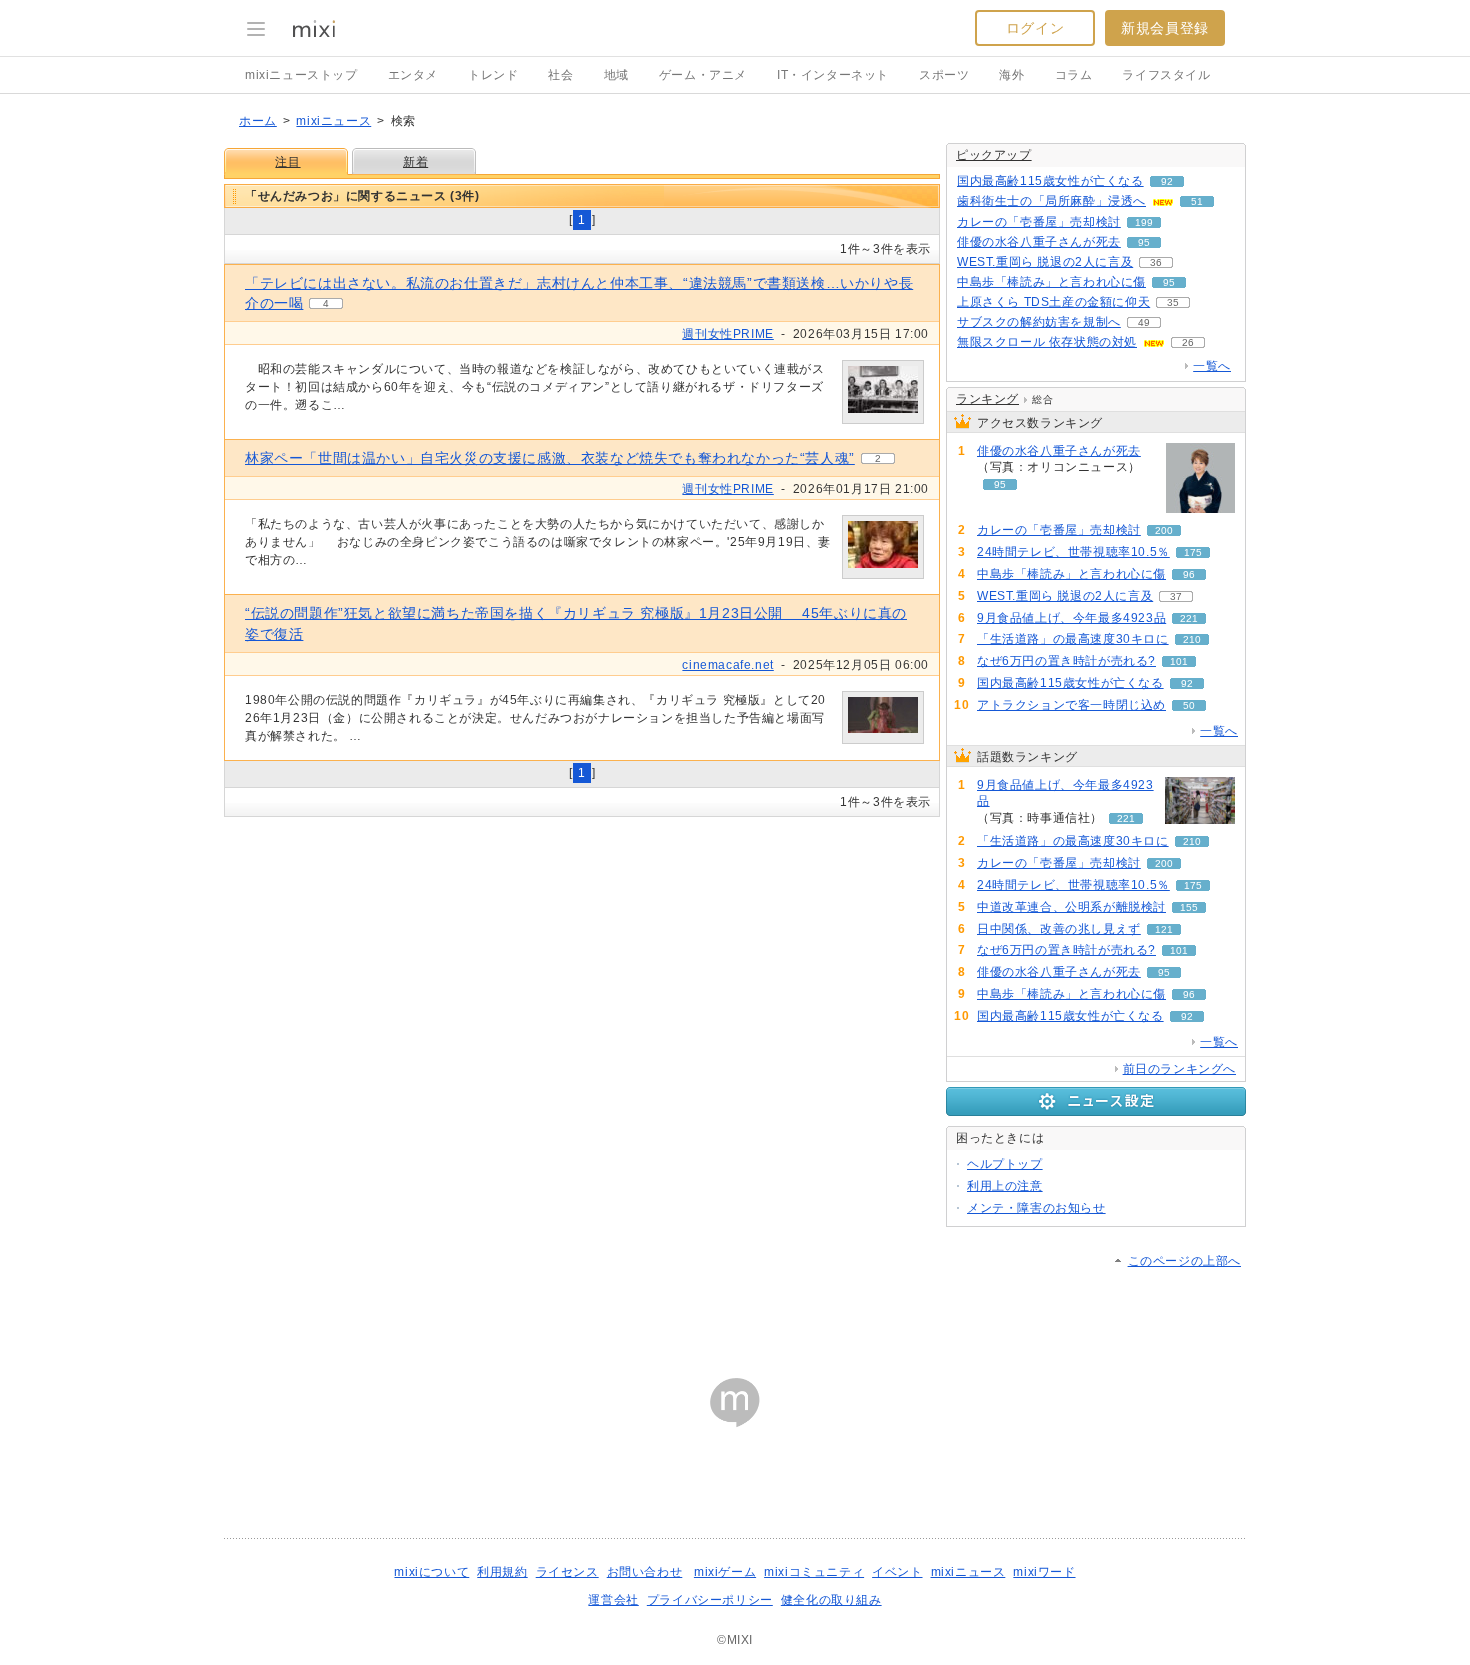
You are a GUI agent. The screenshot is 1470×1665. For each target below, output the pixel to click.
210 (1192, 639)
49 (1144, 322)
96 (1189, 574)
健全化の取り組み (831, 1600)
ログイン (1035, 28)
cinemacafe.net (727, 665)
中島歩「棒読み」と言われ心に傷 (1051, 282)
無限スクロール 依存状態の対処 (1047, 342)
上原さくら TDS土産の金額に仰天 (1053, 302)
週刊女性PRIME (727, 334)
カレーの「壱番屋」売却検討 (1039, 222)
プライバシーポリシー (710, 1600)
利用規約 (502, 1572)
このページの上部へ (1184, 1261)
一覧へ (1212, 366)
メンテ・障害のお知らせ (1036, 1208)
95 (1144, 242)
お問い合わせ (645, 1572)
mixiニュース (333, 121)
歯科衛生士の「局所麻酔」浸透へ (1051, 201)
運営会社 (613, 1600)
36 (1156, 262)
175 (1193, 552)
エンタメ (413, 75)
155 (1189, 907)
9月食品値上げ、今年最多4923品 (1071, 618)
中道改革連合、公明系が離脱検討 (1071, 907)
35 (1173, 302)
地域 (616, 75)
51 (1197, 201)
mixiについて (431, 1572)
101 (1179, 661)
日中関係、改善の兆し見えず (1059, 929)
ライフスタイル (1166, 75)
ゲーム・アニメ (703, 75)
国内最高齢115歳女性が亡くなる (1050, 181)
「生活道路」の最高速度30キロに (1073, 639)
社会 (560, 75)
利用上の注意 (1005, 1186)
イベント (897, 1572)
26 (1188, 342)
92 (1167, 181)
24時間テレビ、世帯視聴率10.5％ (1073, 552)
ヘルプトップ (1005, 1164)
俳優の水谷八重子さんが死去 (1039, 242)
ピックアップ (994, 155)
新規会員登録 (1165, 28)
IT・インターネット (833, 75)
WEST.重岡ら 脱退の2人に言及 (1045, 262)
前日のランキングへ (1179, 1069)
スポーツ (944, 75)
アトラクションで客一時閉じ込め (1071, 705)
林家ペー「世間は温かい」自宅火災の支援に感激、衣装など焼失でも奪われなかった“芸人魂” (550, 458)
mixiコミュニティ (814, 1572)
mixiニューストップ (301, 75)
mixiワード (1044, 1572)
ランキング (987, 399)
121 (1164, 929)
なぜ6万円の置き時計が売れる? (1066, 661)
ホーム (258, 121)
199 (1144, 222)
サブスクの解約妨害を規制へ (1039, 322)
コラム (1074, 75)
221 (1189, 618)
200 (1164, 530)
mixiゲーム (725, 1572)
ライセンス (567, 1572)
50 (1189, 705)
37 (1176, 596)
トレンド (493, 75)
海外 (1011, 75)
